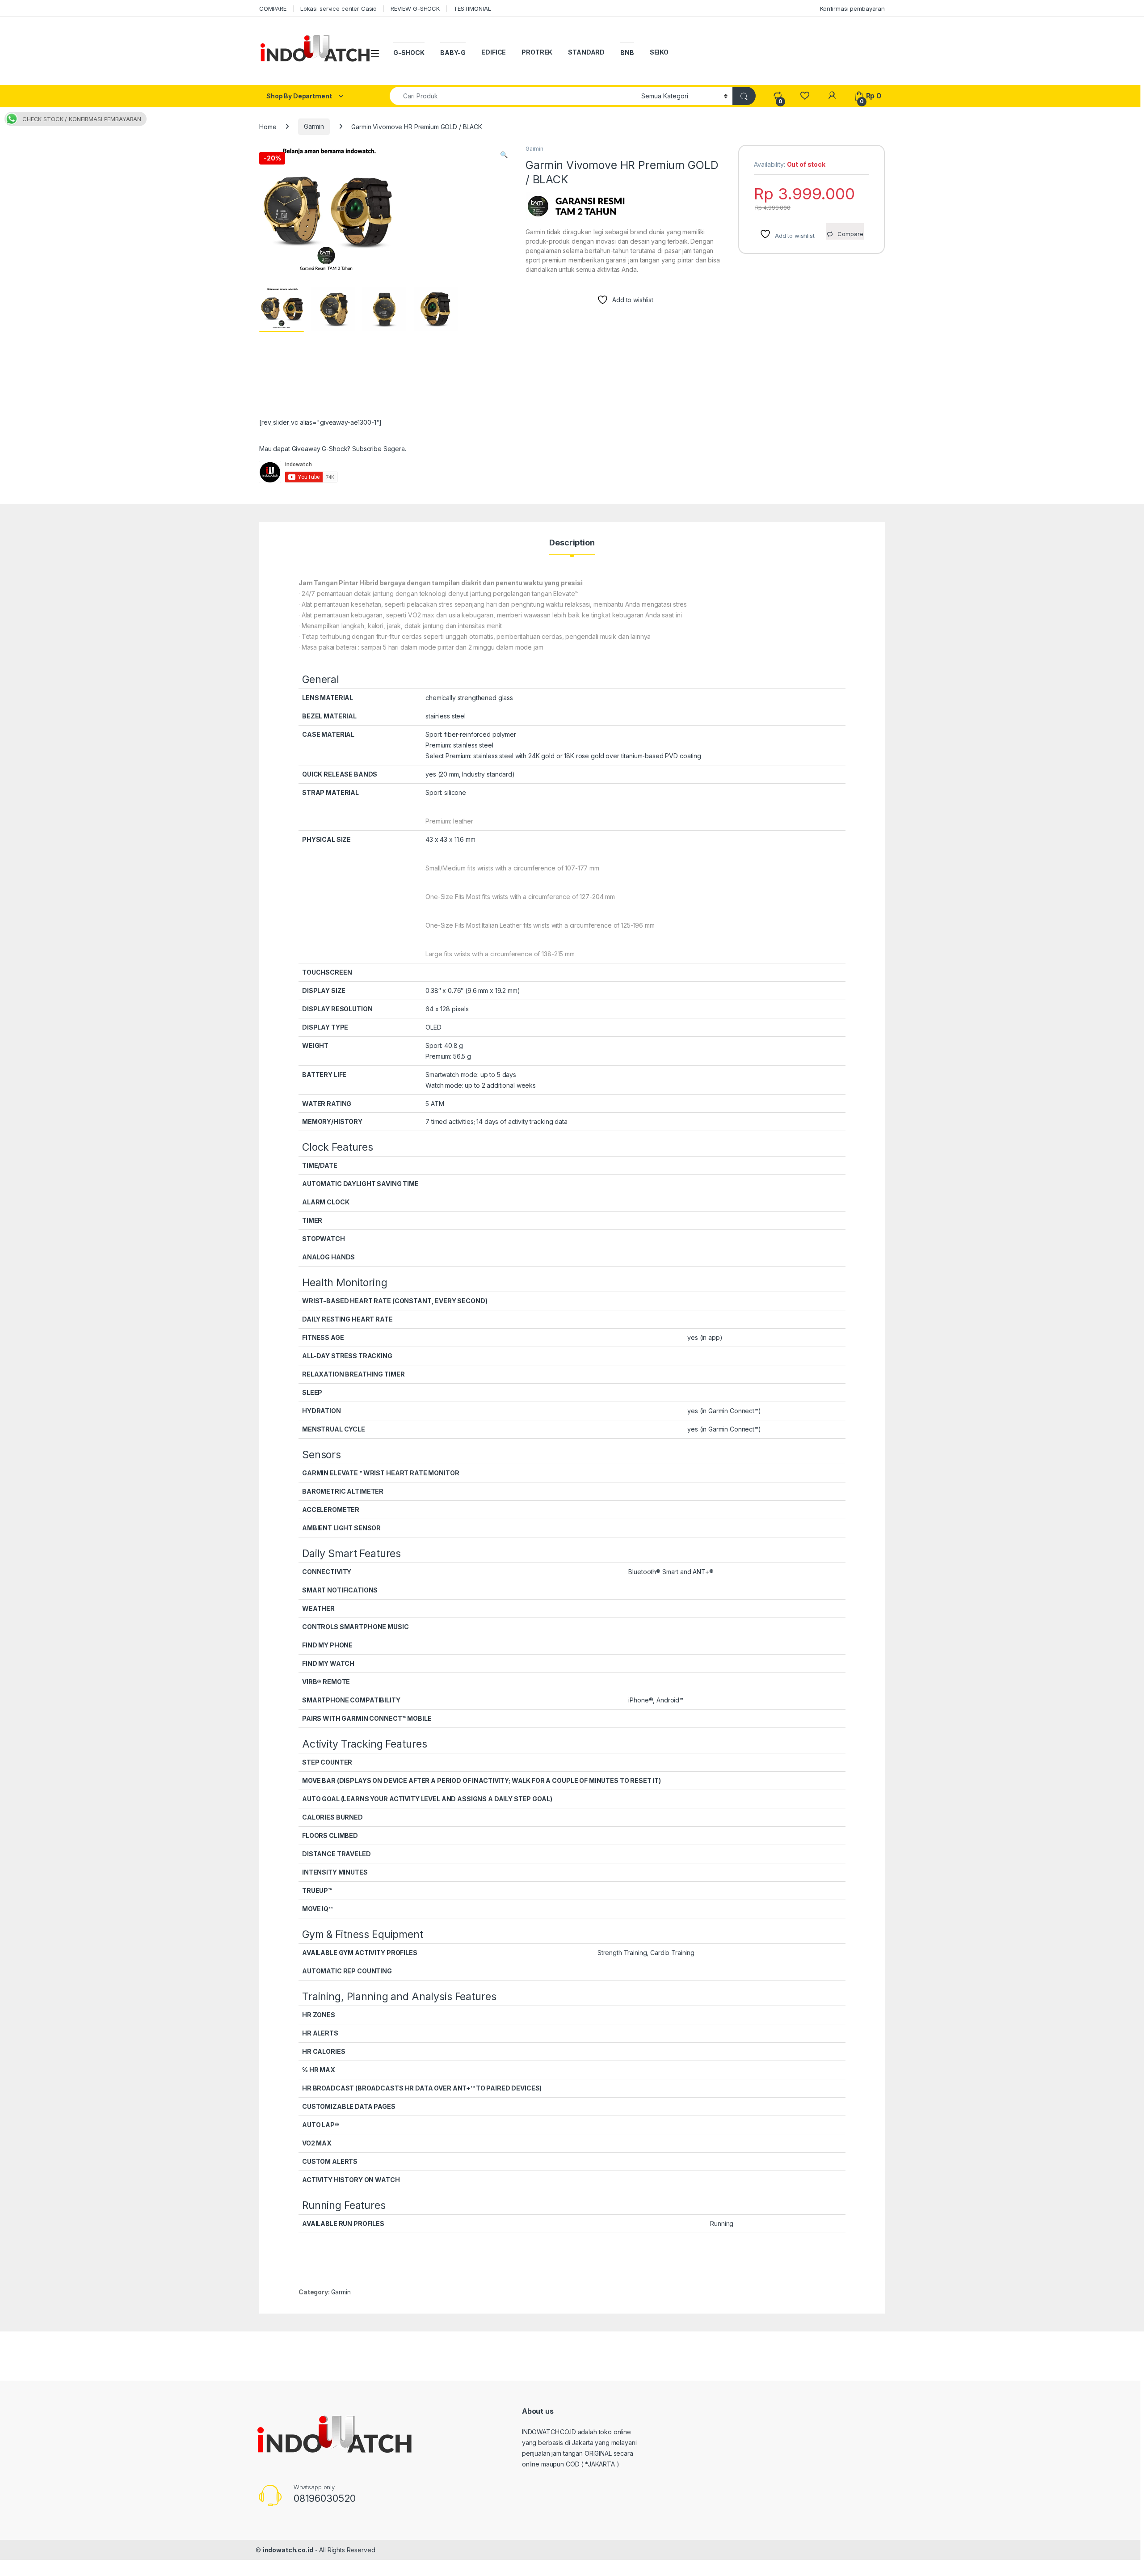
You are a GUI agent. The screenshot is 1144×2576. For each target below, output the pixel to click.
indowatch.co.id (288, 2550)
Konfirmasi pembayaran (852, 8)
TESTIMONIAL (472, 8)
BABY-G (453, 53)
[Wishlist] (805, 96)
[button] (504, 155)
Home (268, 126)
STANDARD (586, 52)
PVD (672, 756)
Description (572, 543)
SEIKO (659, 52)
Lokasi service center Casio (339, 8)
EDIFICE (494, 52)
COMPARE (273, 8)
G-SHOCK (409, 53)
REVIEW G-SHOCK (415, 8)
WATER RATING (327, 1104)
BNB (627, 53)
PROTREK (537, 52)
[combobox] (513, 96)
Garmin (314, 126)
